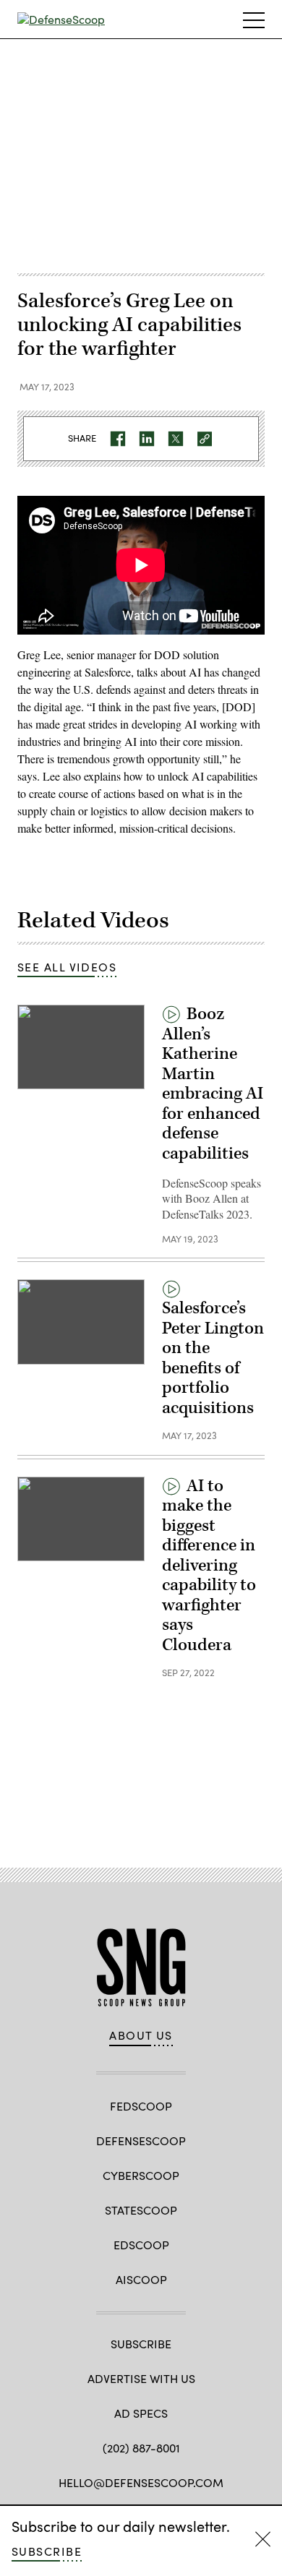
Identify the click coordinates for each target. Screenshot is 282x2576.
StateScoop (141, 2210)
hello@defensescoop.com (141, 2482)
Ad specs (141, 2413)
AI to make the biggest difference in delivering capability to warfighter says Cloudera (209, 1566)
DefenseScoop (141, 2141)
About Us (141, 2035)
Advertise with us (141, 2378)
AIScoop (141, 2279)
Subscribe (47, 2551)
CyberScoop (141, 2175)
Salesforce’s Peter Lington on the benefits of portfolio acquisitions (213, 1358)
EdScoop (141, 2245)
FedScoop (141, 2106)
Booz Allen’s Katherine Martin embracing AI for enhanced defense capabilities (213, 1084)
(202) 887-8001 (141, 2448)
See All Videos (67, 967)
